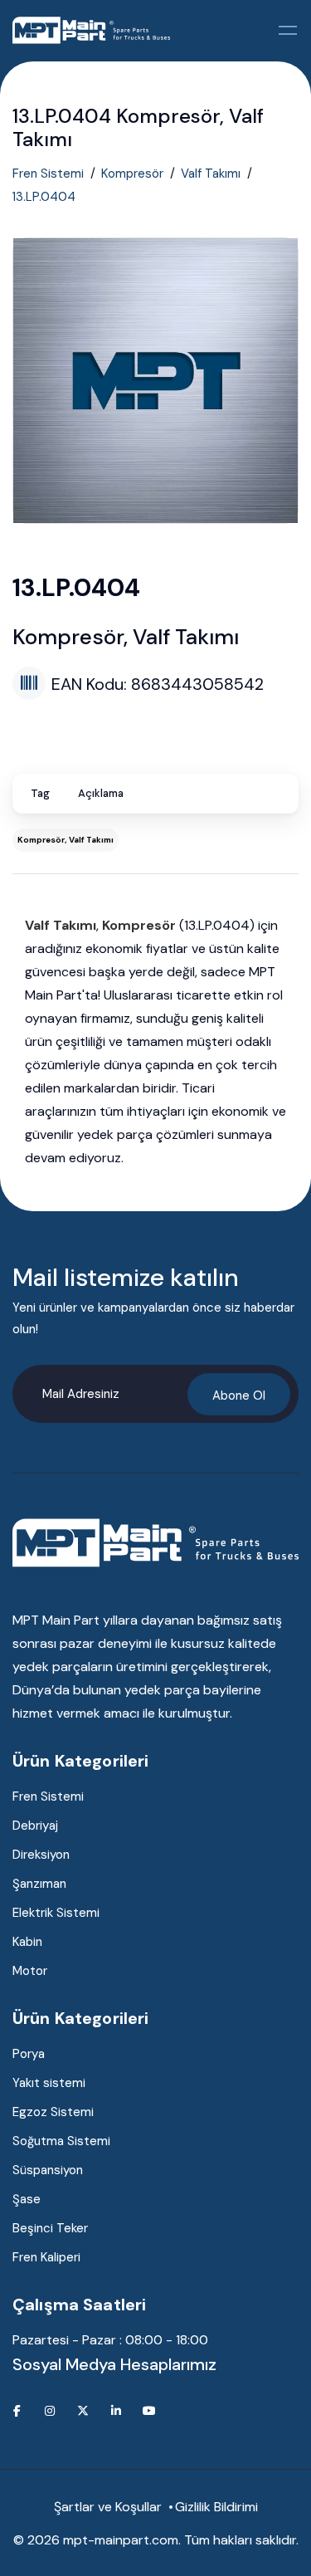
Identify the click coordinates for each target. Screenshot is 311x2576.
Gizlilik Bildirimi (216, 2507)
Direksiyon (41, 1855)
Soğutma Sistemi (61, 2141)
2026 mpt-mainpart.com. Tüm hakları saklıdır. (163, 2540)
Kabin (27, 1942)
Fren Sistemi (48, 174)
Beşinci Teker (50, 2228)
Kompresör (132, 174)
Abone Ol (239, 1396)
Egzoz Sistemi (53, 2112)
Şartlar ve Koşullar (108, 2507)
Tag (40, 793)
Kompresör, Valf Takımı (66, 840)
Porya (29, 2054)
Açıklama (101, 793)
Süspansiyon (48, 2170)
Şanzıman (39, 1884)
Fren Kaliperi (46, 2257)
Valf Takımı (211, 174)
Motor (30, 1971)
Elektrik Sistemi (56, 1913)
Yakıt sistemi (49, 2083)
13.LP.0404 (44, 197)
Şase (27, 2199)
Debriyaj (35, 1826)
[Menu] (289, 30)
